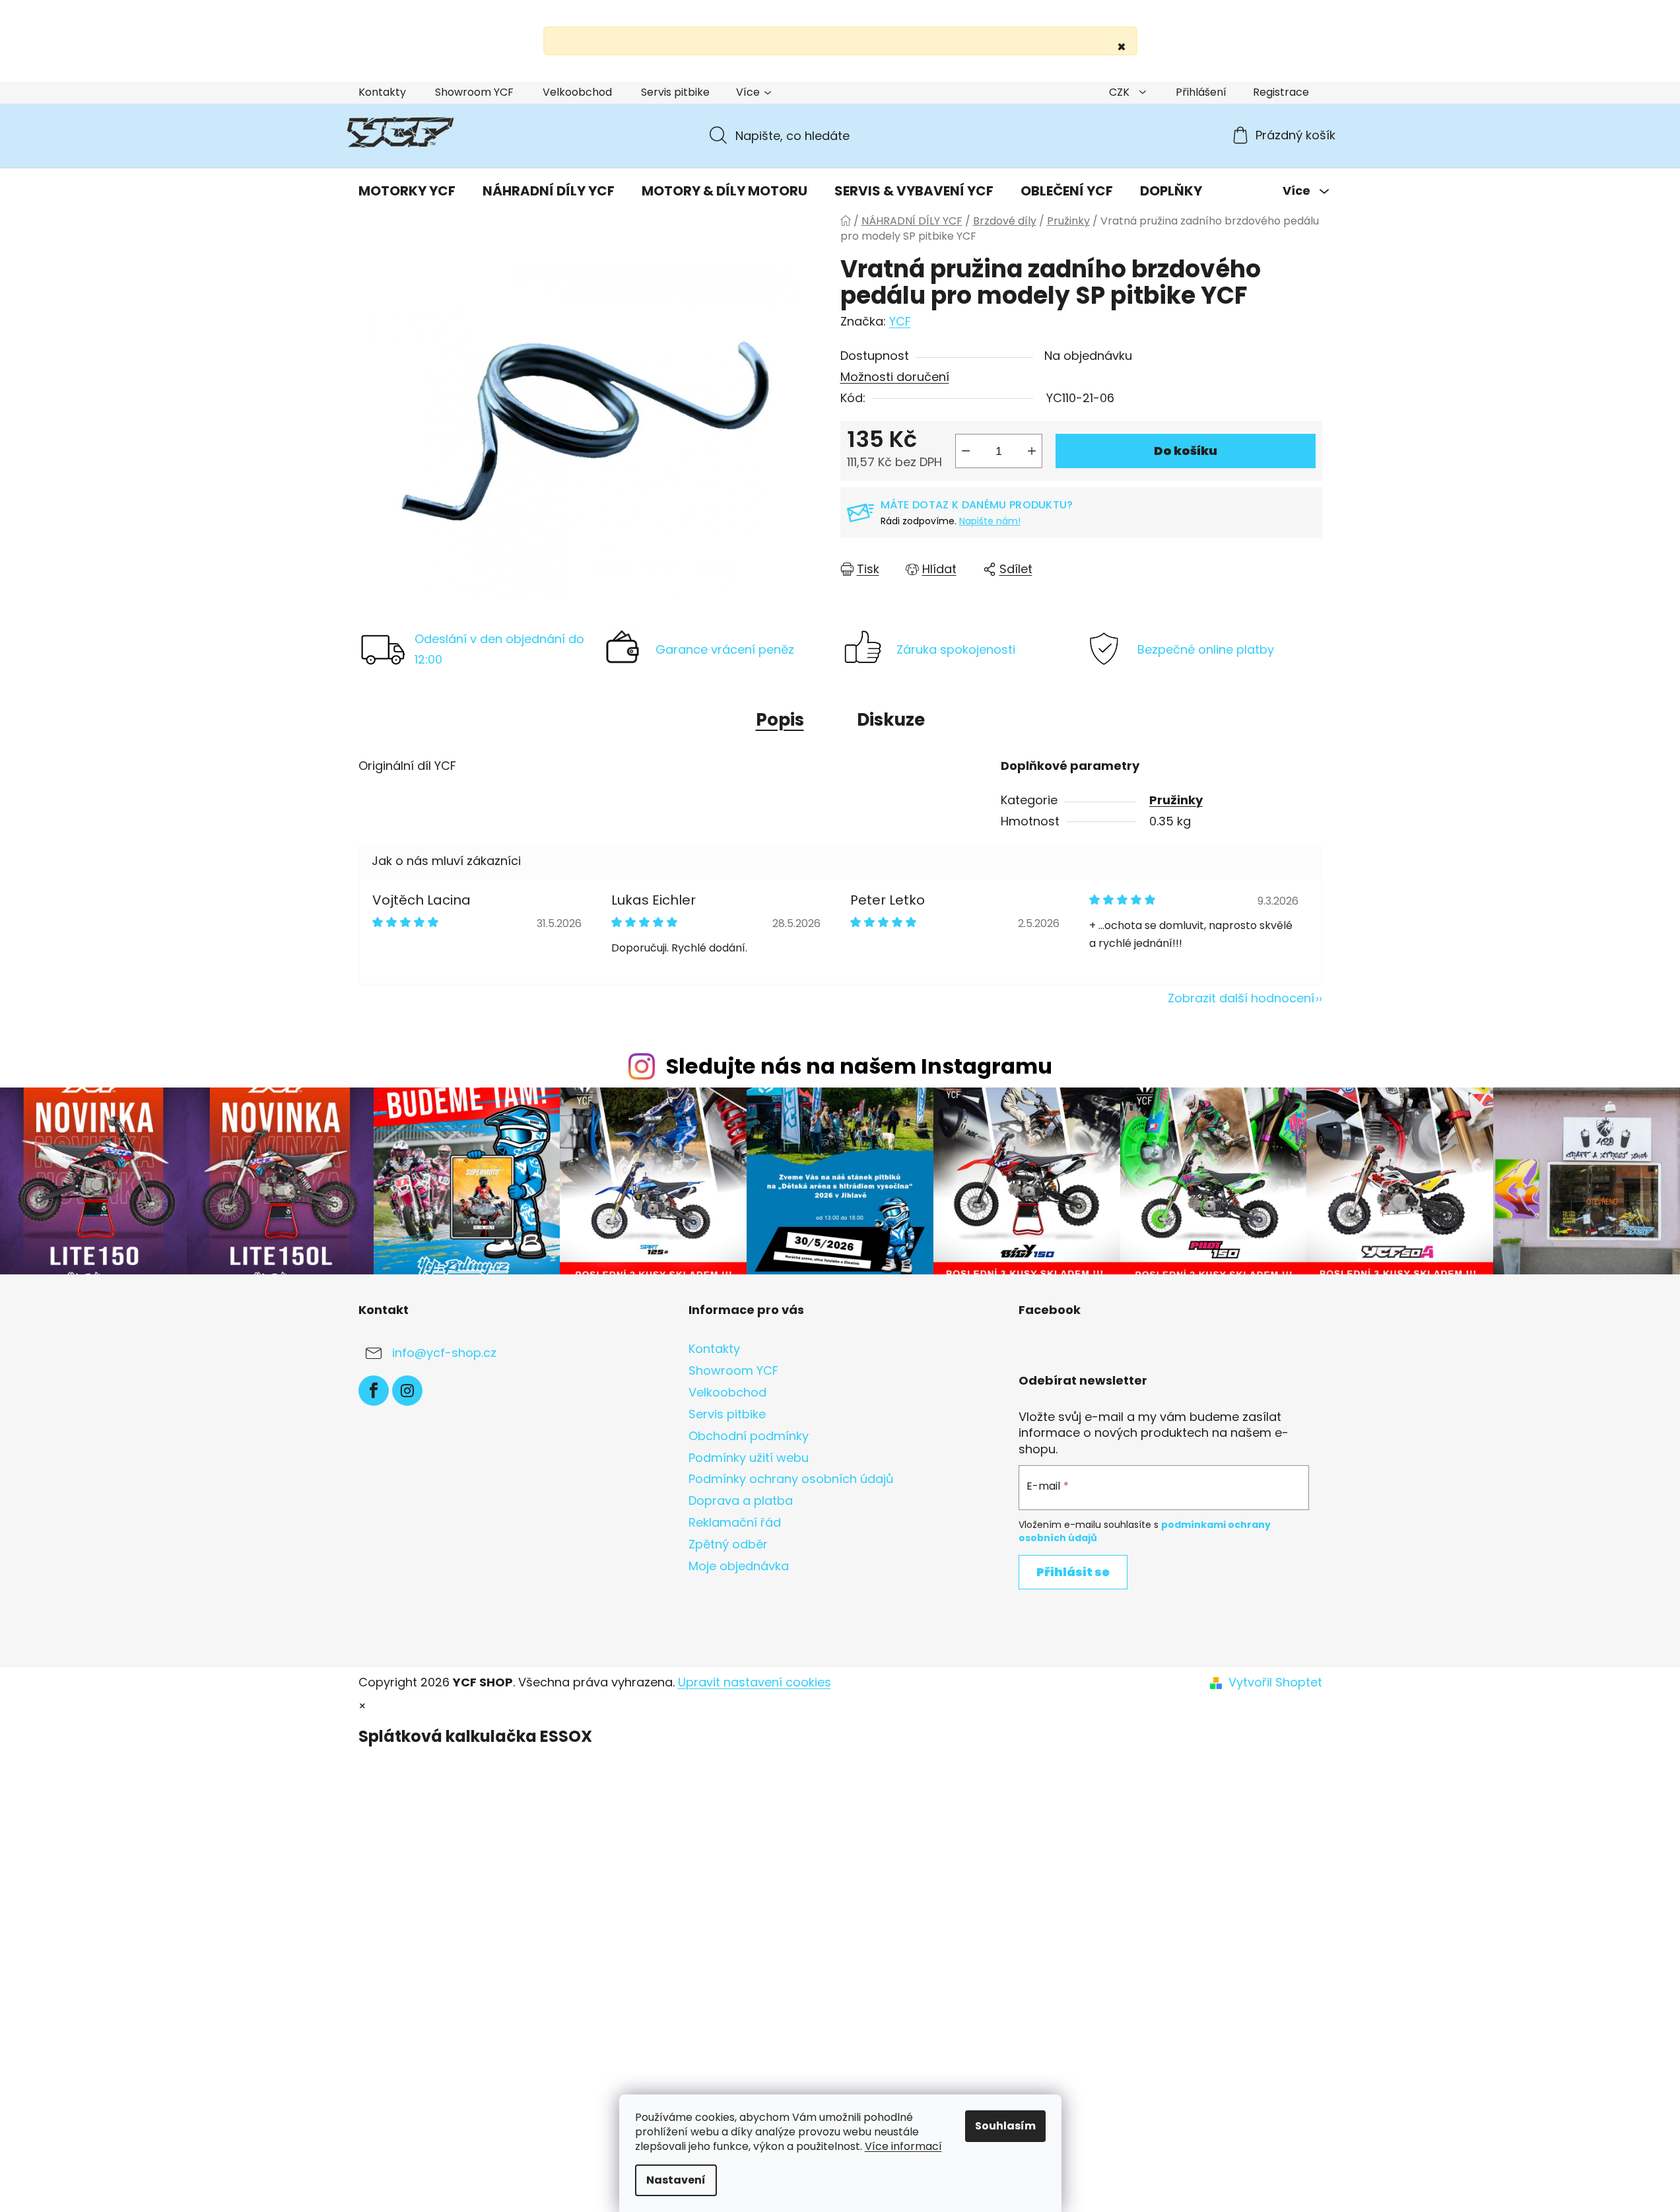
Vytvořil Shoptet (1275, 1682)
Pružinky (1176, 800)
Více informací (903, 2146)
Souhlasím (1005, 2126)
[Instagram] (407, 1391)
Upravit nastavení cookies (755, 1682)
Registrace (1281, 92)
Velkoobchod (577, 92)
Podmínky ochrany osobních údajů (791, 1479)
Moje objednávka (739, 1566)
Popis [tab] (780, 720)
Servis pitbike (675, 92)
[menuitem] (407, 191)
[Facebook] (374, 1391)
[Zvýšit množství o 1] (1032, 451)
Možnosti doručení (895, 377)
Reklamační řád (735, 1522)
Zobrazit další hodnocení (1241, 998)
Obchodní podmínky (749, 1436)
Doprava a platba (741, 1501)
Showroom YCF (474, 92)
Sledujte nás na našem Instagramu (859, 1066)
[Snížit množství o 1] (966, 451)
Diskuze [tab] (891, 720)
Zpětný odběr (728, 1544)
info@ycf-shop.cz (444, 1353)
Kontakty (382, 92)
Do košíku (1186, 451)
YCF (900, 321)
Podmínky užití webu (749, 1458)
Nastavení (676, 2180)
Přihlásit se (1073, 1572)
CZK (1121, 92)
